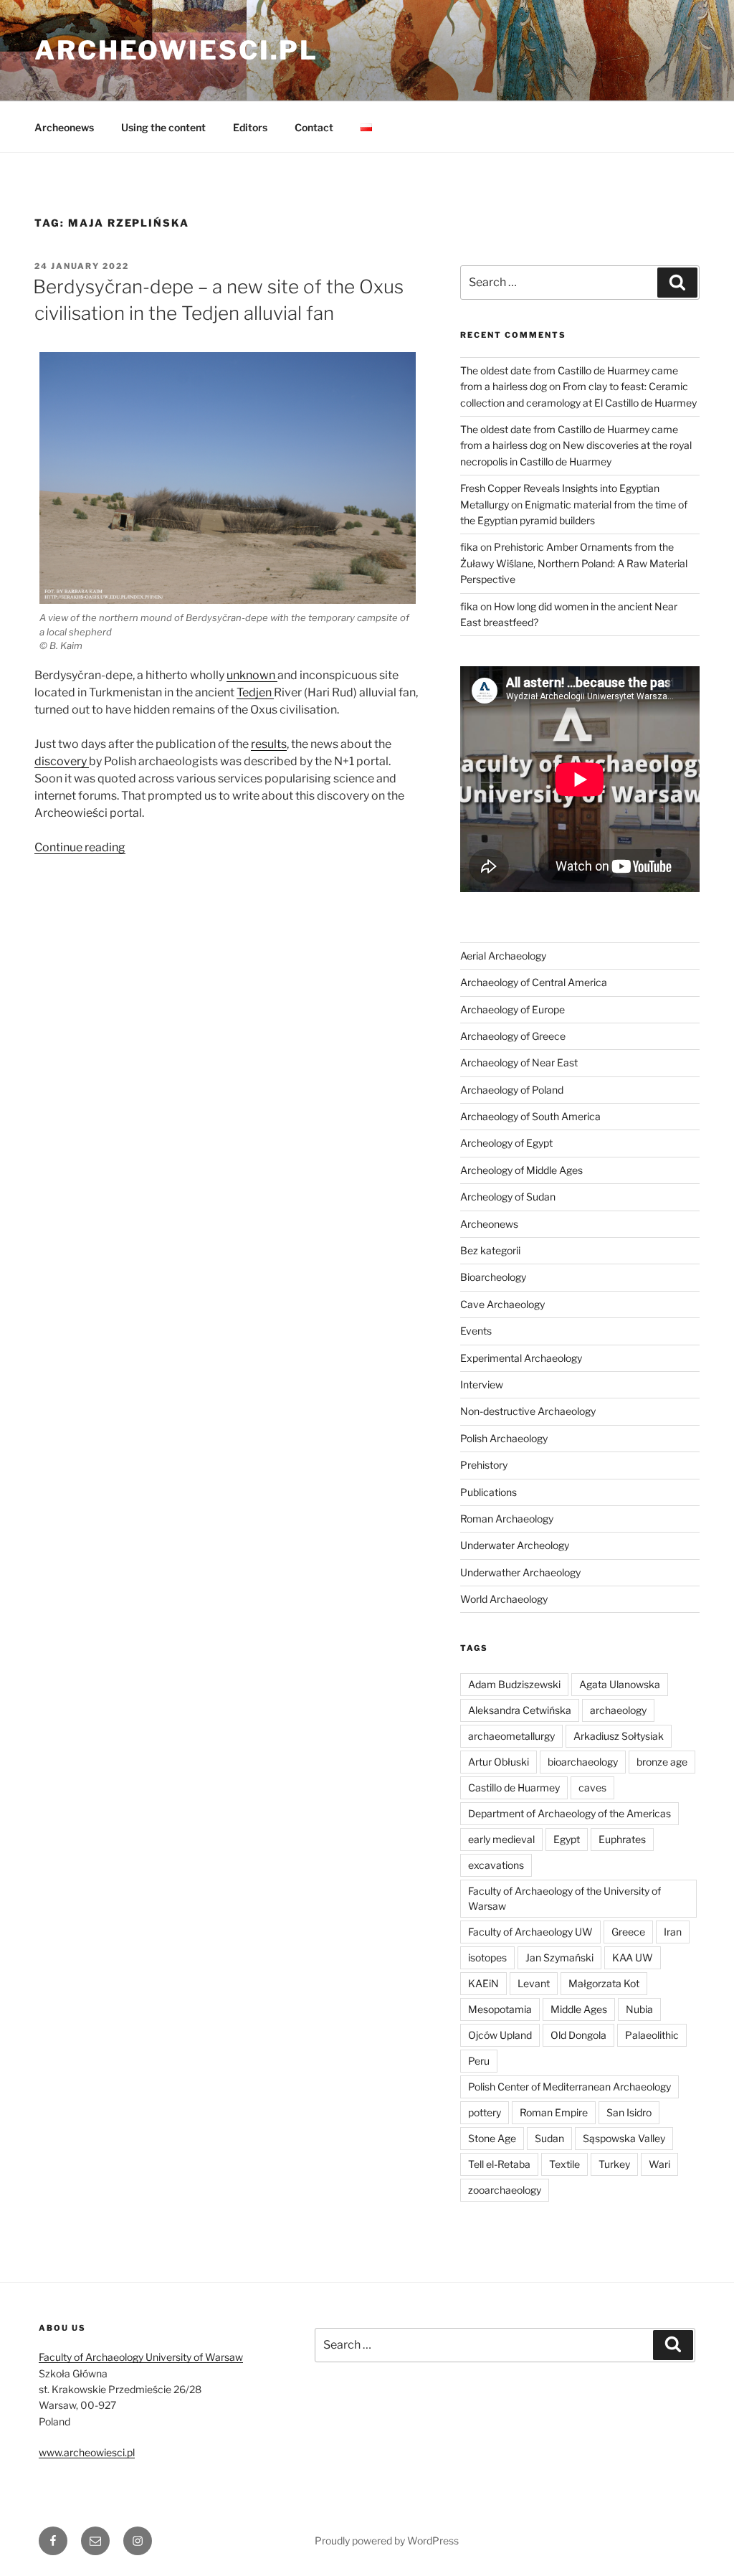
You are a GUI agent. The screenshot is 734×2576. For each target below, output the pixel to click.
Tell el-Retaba (499, 2164)
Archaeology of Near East (519, 1062)
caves (592, 1787)
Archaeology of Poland (512, 1090)
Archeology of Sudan (508, 1197)
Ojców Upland (500, 2035)
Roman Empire (554, 2112)
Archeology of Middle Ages (521, 1170)
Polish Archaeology (504, 1438)
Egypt (567, 1839)
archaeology (618, 1710)
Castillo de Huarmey (514, 1787)
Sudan (549, 2138)
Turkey (614, 2164)
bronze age (662, 1762)
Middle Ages (579, 2009)
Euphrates (622, 1839)
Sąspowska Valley (624, 2138)
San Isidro (629, 2112)
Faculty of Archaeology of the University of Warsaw (564, 1898)
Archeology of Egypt (506, 1143)
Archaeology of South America (530, 1116)
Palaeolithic (652, 2035)
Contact (314, 127)
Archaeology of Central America (534, 982)
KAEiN (483, 1983)
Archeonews (64, 127)
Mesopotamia (500, 2009)
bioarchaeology (583, 1762)
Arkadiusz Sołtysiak (619, 1736)
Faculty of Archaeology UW (530, 1932)
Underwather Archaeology (520, 1572)
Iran (673, 1932)
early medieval (501, 1839)
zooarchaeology (505, 2190)
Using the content (163, 127)
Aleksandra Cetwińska (520, 1710)
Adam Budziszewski (514, 1684)
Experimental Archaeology (521, 1358)
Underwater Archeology (515, 1545)
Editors (250, 127)
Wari (659, 2164)
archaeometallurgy (511, 1736)
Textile (564, 2164)
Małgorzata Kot (604, 1983)
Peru (479, 2061)
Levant (534, 1983)
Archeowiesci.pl (176, 50)
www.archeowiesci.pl (87, 2452)
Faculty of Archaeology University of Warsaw (141, 2357)
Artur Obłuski (499, 1762)
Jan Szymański (559, 1957)
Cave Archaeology (502, 1304)
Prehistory (484, 1465)
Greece (628, 1932)
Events (476, 1331)
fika (469, 547)
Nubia (639, 2009)
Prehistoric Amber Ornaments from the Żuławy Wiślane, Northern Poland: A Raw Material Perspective (574, 563)
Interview (482, 1384)
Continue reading (80, 847)
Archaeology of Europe (513, 1009)
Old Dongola (578, 2035)
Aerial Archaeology (503, 956)
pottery (485, 2112)
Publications (488, 1492)
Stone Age (492, 2138)
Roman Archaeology (507, 1519)
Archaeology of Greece (513, 1036)
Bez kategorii (490, 1250)
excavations (496, 1865)
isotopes (487, 1957)
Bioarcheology (493, 1277)
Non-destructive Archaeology (528, 1411)
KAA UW (633, 1957)
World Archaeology (504, 1599)
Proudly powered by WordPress (387, 2541)
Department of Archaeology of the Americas (569, 1813)
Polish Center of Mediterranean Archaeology (569, 2087)
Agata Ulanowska (620, 1684)
